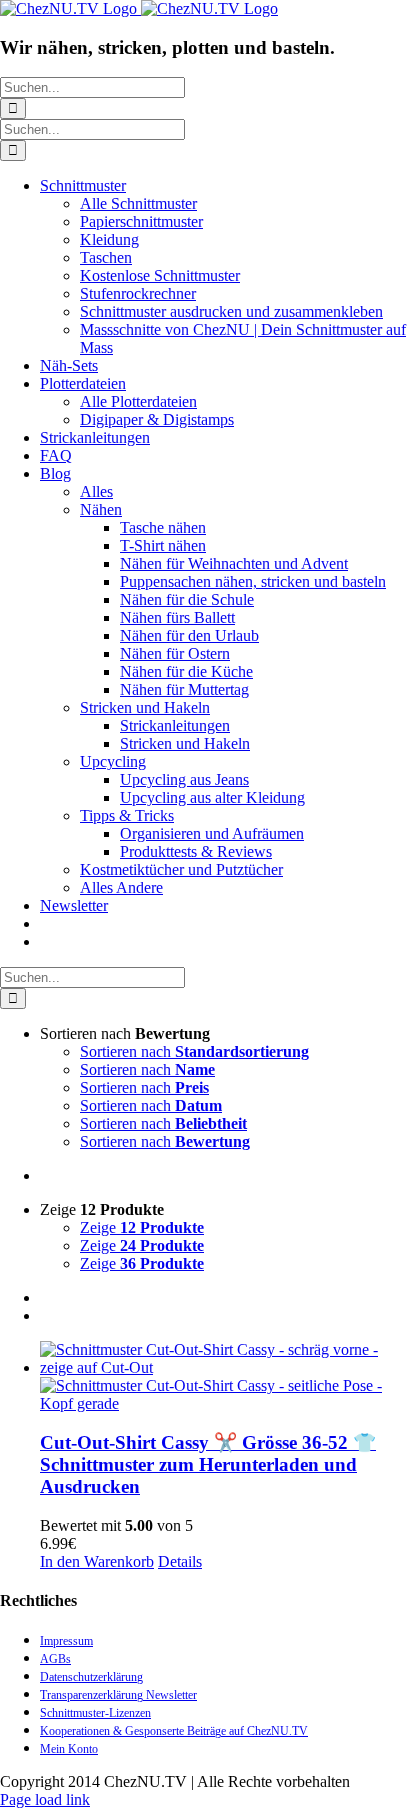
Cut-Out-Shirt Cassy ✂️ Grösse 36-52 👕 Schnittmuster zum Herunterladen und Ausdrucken (208, 1464)
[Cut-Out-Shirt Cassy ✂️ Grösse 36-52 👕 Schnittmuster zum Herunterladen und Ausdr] (226, 1377)
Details (180, 1561)
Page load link (45, 1799)
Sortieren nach (194, 1051)
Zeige (142, 1227)
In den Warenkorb (97, 1561)
